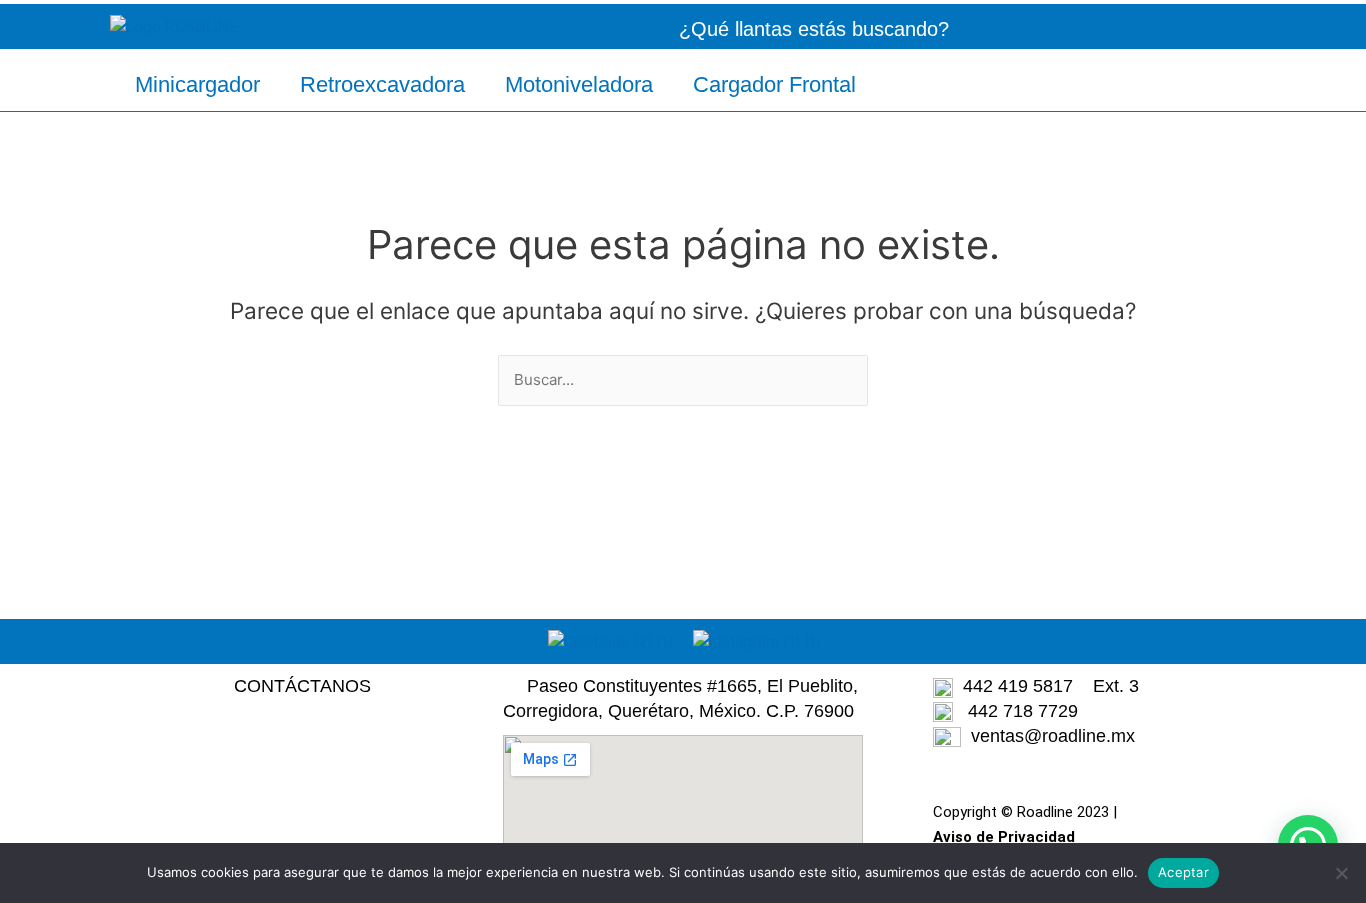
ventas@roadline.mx (1053, 736)
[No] (1341, 873)
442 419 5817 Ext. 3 (1046, 686)
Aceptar (1183, 872)
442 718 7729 (1015, 711)
